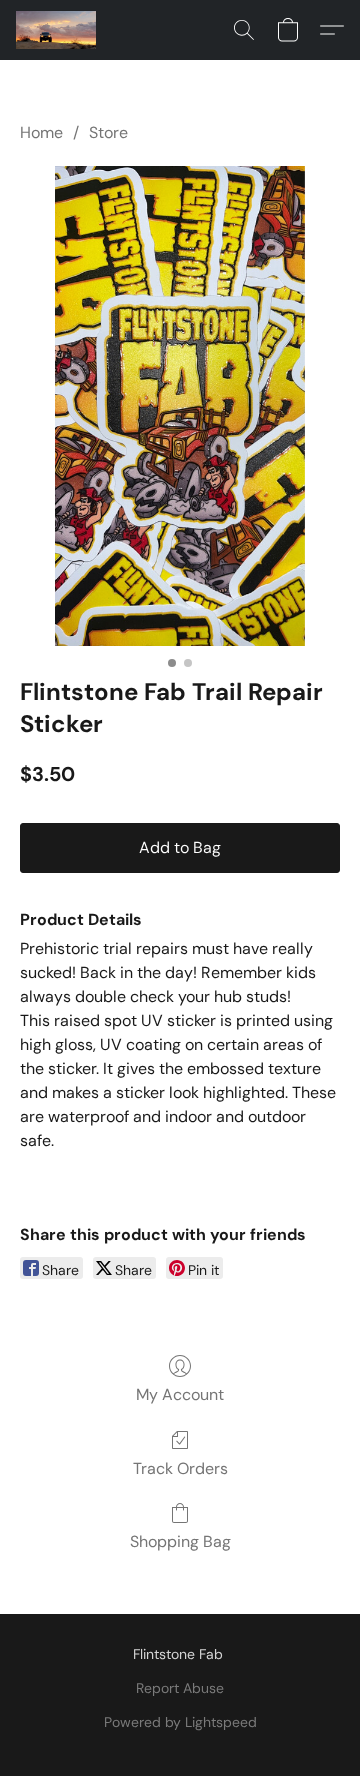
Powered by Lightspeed (180, 1722)
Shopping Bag (180, 1541)
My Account (180, 1394)
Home (41, 132)
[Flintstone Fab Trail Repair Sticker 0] (180, 406)
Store (108, 132)
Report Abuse (180, 1688)
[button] (58, 30)
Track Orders (180, 1468)
